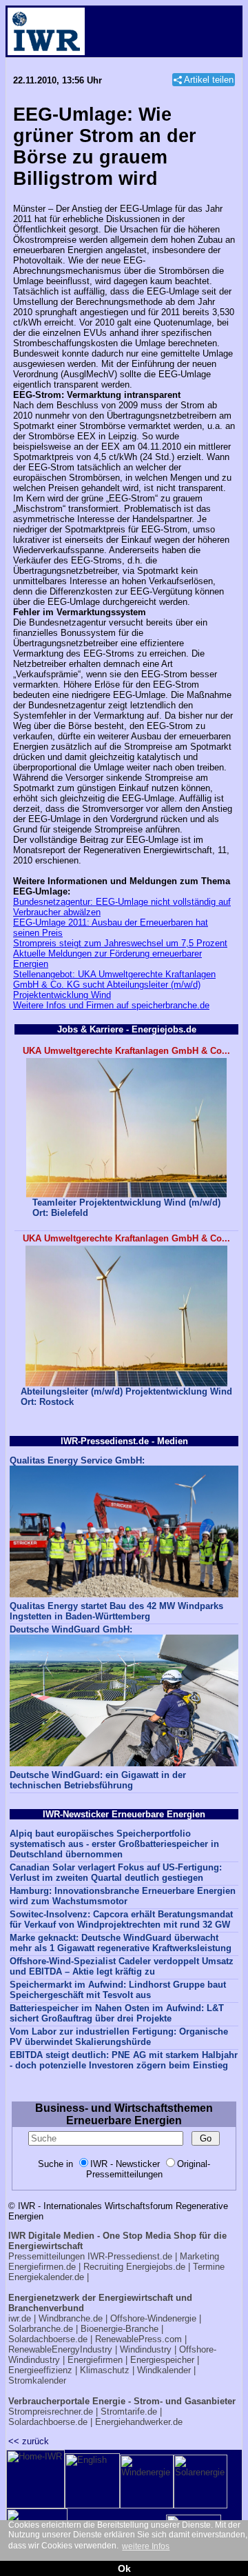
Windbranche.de (71, 2318)
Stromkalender (37, 2380)
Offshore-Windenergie (153, 2318)
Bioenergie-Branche (120, 2329)
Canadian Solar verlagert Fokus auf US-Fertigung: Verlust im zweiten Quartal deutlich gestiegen (116, 1873)
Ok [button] (124, 2568)
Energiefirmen (95, 2360)
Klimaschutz (105, 2370)
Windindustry (146, 2349)
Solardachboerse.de (48, 2339)
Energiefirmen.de (42, 2267)
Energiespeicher (162, 2360)
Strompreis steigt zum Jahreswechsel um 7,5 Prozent (120, 943)
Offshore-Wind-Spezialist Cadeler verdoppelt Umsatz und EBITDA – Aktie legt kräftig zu (122, 1966)
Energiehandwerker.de (139, 2422)
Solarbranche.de (41, 2329)
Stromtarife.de (129, 2412)
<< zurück (29, 2441)
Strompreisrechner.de (51, 2412)
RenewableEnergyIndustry (60, 2349)
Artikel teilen (209, 80)
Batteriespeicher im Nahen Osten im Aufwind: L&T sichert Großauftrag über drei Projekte (117, 2013)
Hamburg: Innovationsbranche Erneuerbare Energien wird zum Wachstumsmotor (123, 1896)
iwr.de (20, 2318)
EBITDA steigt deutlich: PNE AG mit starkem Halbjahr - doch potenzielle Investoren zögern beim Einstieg (124, 2060)
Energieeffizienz (40, 2370)
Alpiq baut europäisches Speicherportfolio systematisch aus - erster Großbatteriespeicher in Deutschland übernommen (114, 1844)
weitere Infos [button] (146, 2546)
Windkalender (164, 2370)
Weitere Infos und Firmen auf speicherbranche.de (111, 1005)
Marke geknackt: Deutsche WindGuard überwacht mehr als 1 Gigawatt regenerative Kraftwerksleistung (121, 1943)
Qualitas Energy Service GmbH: (77, 1460)
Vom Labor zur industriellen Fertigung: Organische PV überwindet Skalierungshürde (119, 2037)
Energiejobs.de (156, 2267)
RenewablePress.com (138, 2339)
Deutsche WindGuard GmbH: (71, 1629)
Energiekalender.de (46, 2277)
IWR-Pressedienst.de (130, 2256)
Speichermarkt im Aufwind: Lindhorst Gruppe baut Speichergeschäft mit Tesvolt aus (118, 1990)
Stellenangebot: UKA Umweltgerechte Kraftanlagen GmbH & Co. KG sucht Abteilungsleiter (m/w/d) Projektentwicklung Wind (114, 985)
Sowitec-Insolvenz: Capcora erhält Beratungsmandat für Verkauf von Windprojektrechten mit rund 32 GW (121, 1919)
